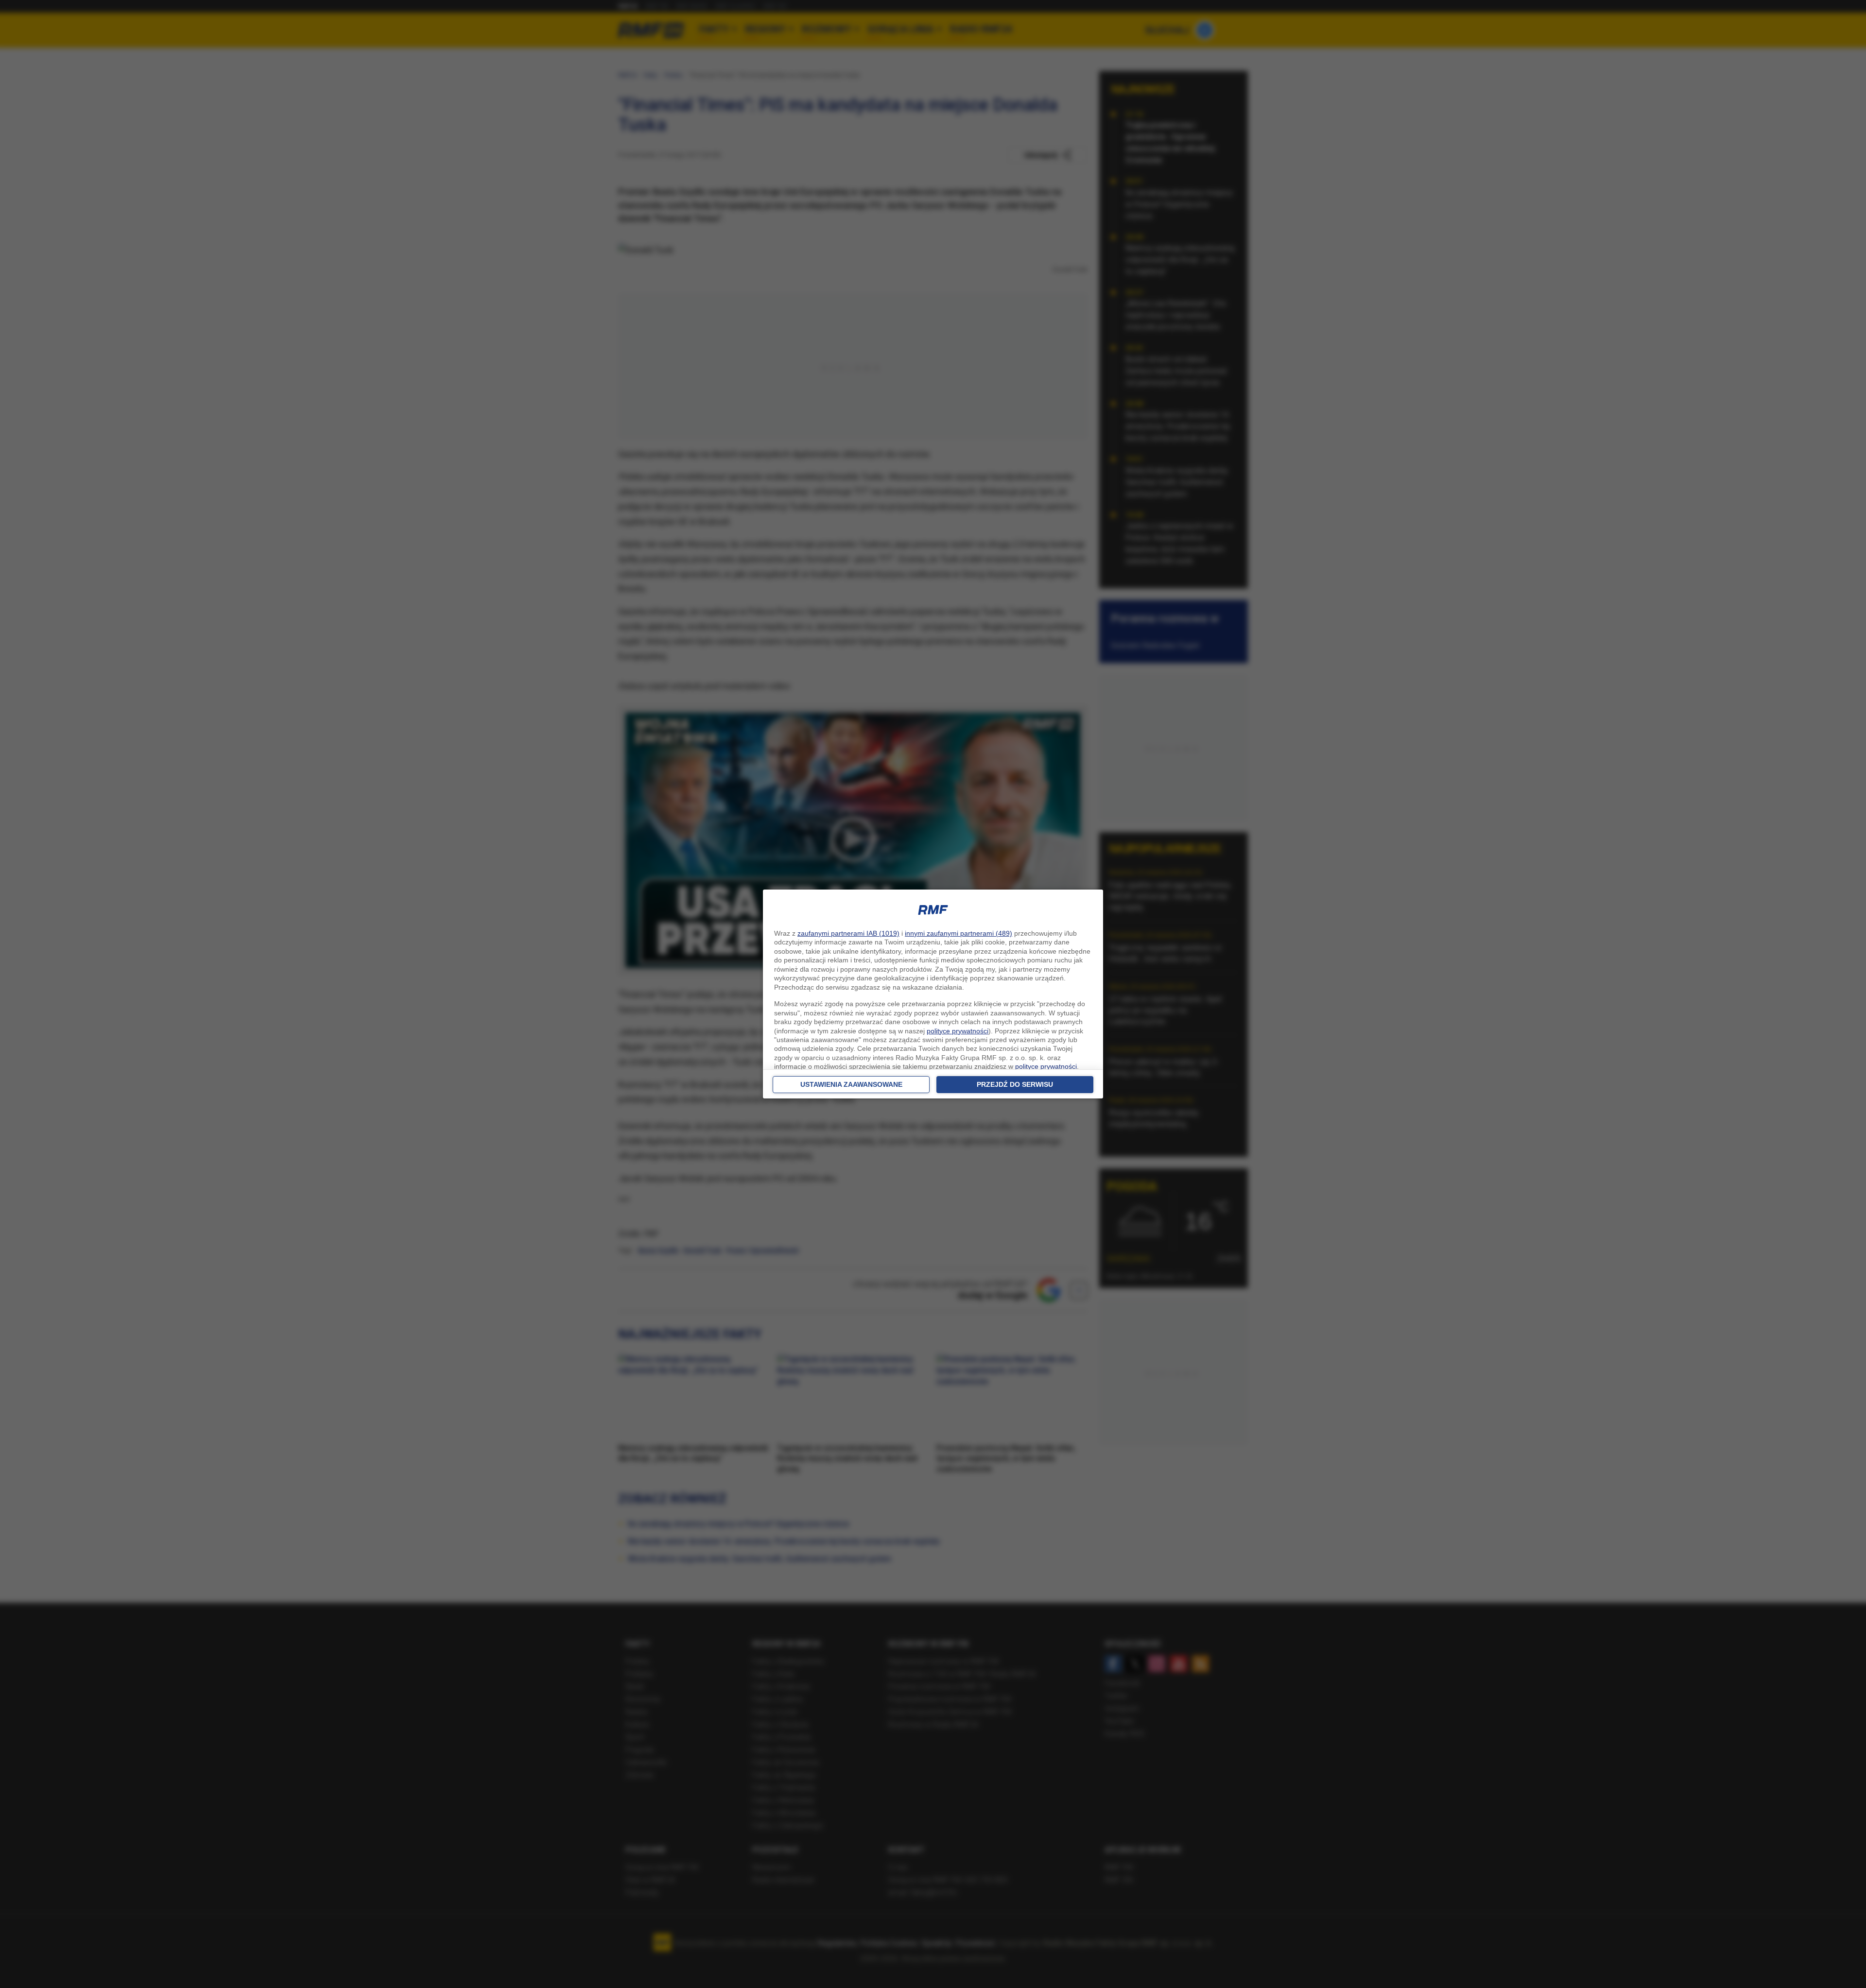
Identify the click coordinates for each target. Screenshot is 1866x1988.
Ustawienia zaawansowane (851, 1084)
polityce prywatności (958, 1031)
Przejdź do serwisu (1015, 1084)
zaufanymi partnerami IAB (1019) (848, 933)
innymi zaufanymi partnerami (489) (959, 933)
